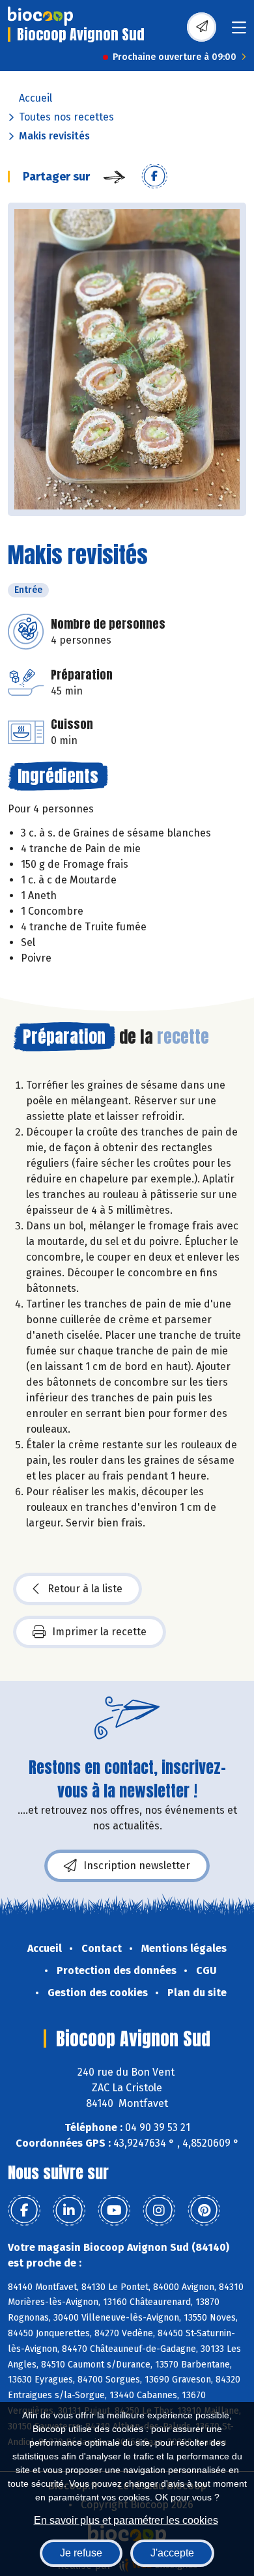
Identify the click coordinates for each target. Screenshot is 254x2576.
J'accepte (172, 2553)
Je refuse (81, 2553)
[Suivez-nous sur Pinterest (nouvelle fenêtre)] (204, 2211)
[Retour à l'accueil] (40, 16)
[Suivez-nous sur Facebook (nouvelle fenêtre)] (24, 2211)
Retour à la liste (85, 1589)
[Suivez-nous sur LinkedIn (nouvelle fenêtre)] (69, 2211)
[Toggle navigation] (239, 32)
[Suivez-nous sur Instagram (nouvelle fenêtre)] (159, 2211)
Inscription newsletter (137, 1866)
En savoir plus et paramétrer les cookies (126, 2520)
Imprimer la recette (99, 1632)
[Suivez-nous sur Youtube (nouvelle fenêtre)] (114, 2211)
